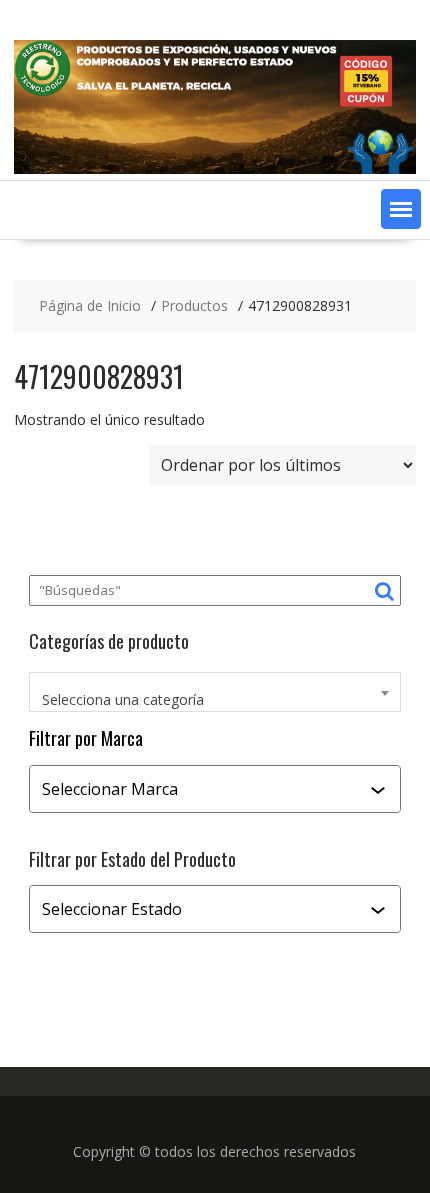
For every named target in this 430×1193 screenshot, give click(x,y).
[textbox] (215, 700)
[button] (401, 209)
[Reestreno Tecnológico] (215, 168)
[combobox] (215, 692)
